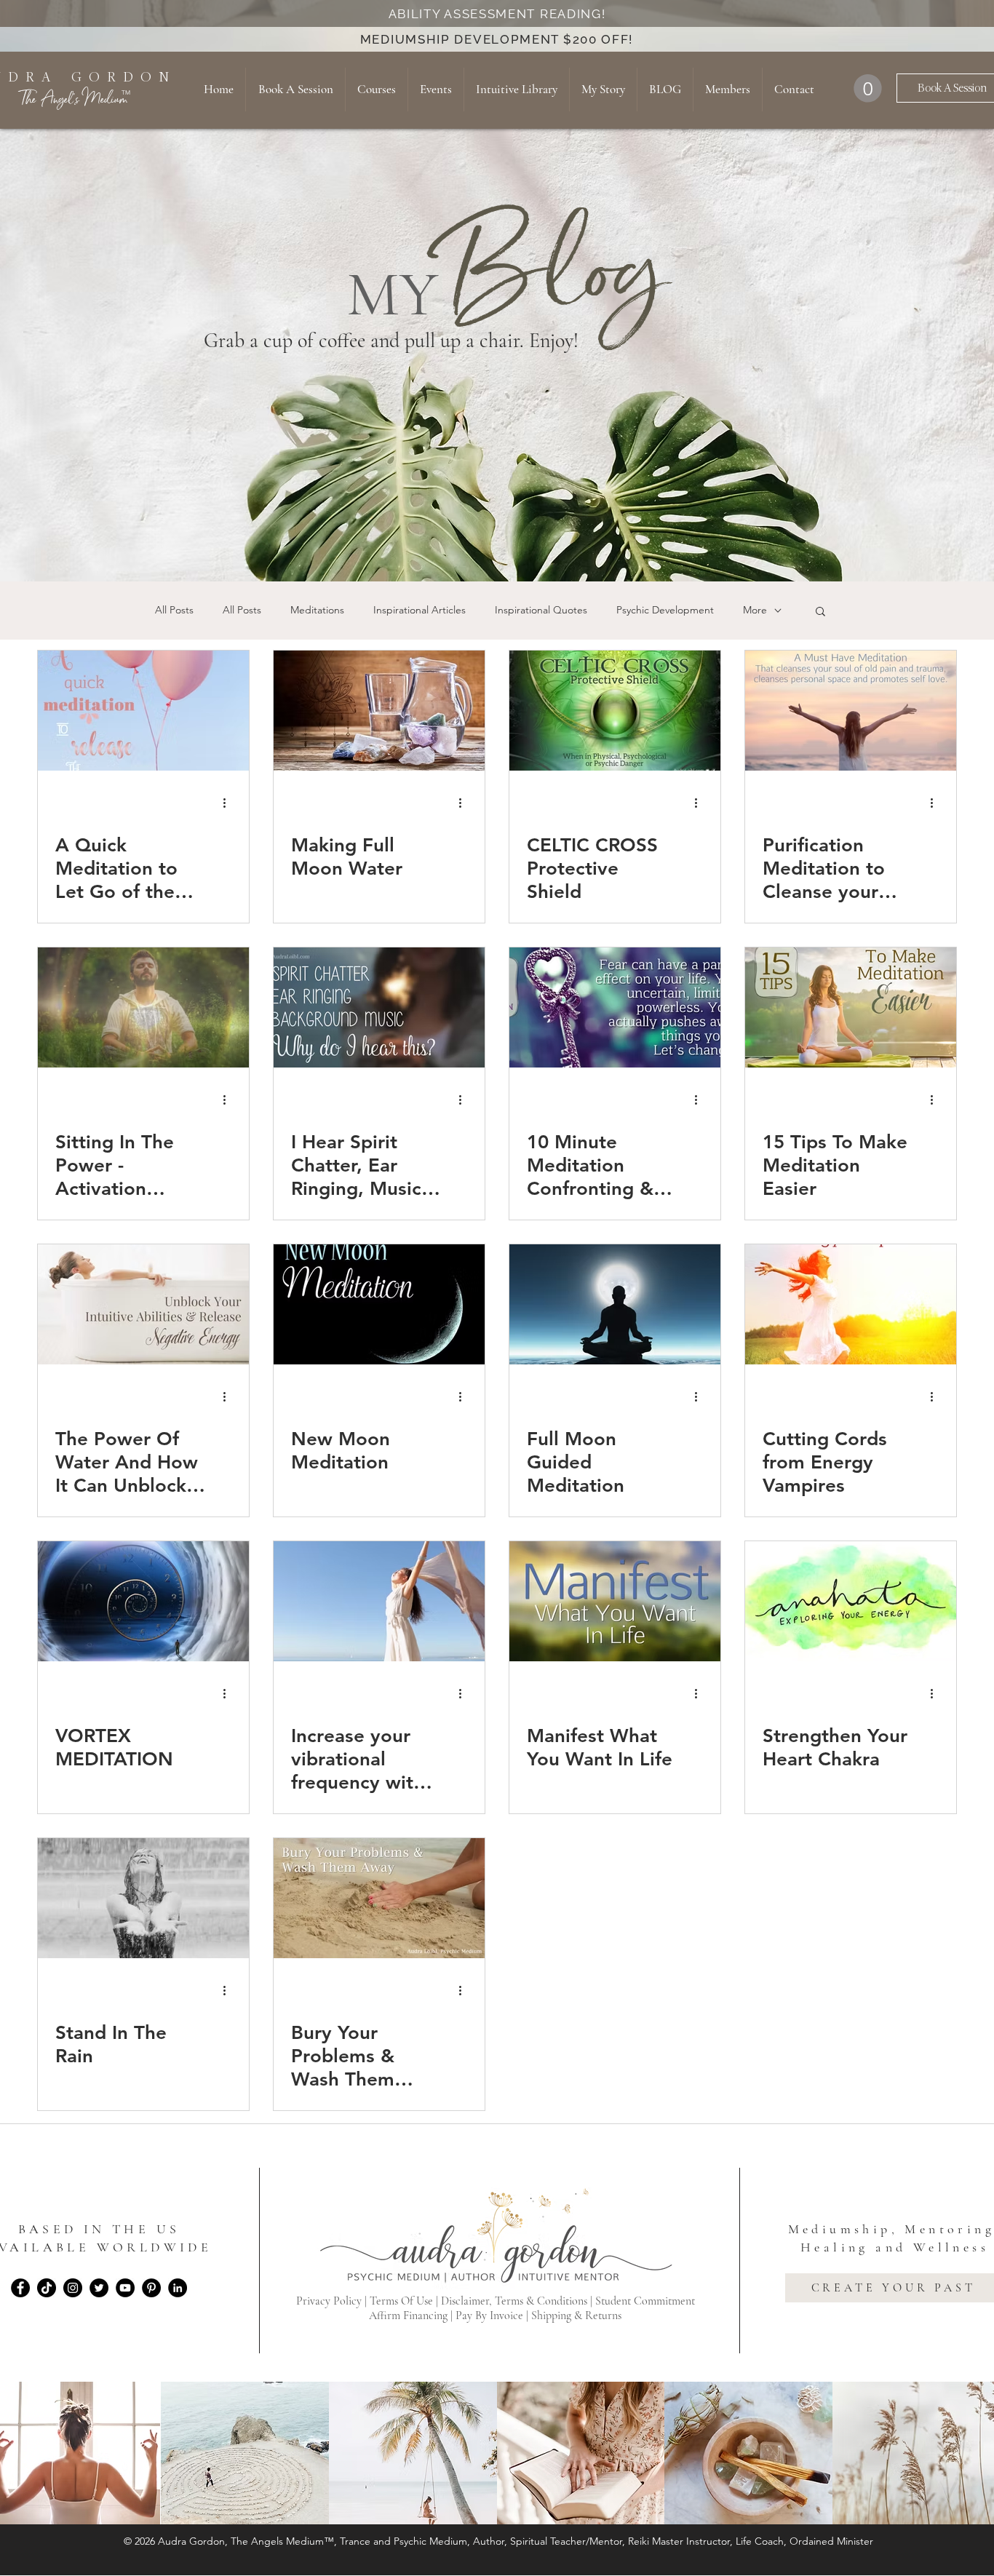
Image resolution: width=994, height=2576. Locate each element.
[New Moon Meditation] (379, 1304)
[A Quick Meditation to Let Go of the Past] (143, 711)
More (755, 610)
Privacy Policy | (333, 2301)
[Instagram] (73, 2288)
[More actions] (229, 803)
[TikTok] (47, 2288)
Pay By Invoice (489, 2315)
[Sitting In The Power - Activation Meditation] (143, 1007)
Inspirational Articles (420, 610)
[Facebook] (20, 2288)
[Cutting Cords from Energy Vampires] (851, 1304)
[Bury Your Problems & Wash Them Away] (379, 1898)
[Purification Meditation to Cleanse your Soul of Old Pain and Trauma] (851, 711)
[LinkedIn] (178, 2288)
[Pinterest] (151, 2288)
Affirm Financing (408, 2315)
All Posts (174, 610)
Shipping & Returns (576, 2315)
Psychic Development (665, 610)
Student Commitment (645, 2301)
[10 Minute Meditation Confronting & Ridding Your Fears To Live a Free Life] (615, 1007)
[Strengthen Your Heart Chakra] (851, 1601)
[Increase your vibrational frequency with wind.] (379, 1601)
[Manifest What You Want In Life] (615, 1601)
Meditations (317, 610)
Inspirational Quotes (541, 610)
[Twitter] (99, 2288)
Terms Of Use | (405, 2301)
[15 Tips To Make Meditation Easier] (851, 1007)
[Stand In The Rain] (143, 1898)
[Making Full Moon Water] (379, 711)
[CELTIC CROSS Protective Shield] (615, 711)
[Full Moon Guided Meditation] (615, 1304)
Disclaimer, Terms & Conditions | (518, 2301)
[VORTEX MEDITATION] (143, 1601)
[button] (868, 88)
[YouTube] (125, 2288)
